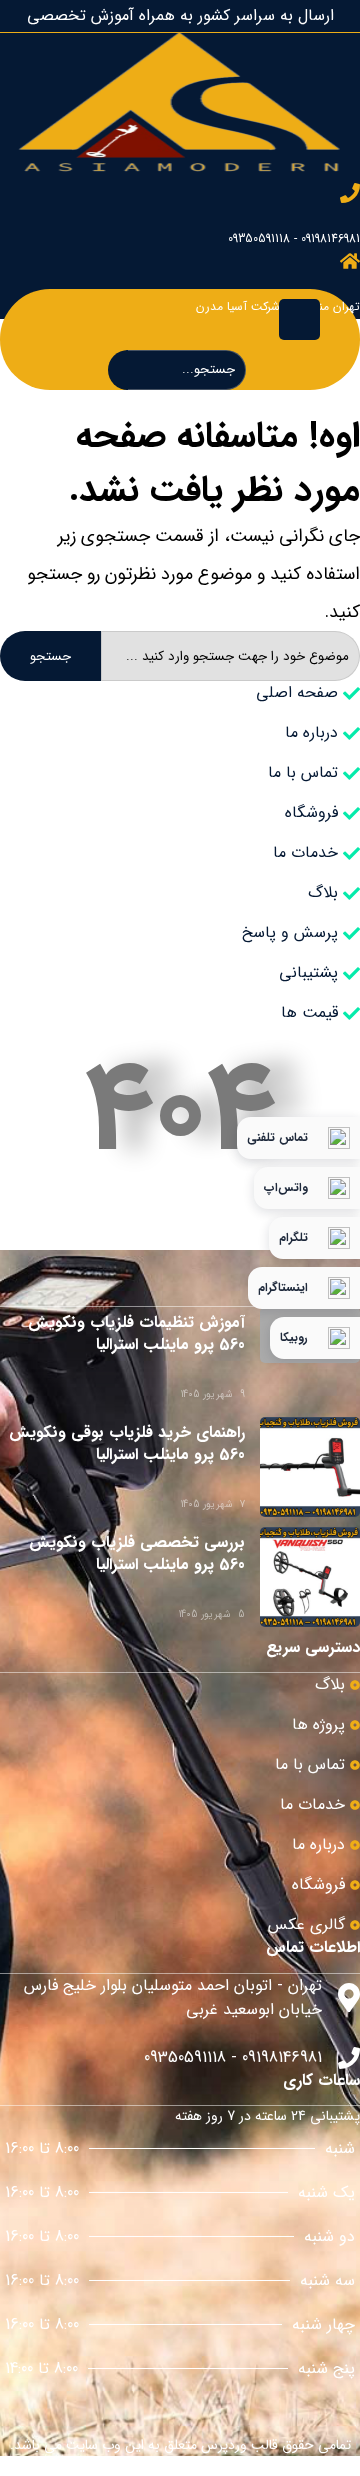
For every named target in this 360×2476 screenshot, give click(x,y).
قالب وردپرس (239, 2445)
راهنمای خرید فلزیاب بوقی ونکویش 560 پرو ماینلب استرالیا (127, 1443)
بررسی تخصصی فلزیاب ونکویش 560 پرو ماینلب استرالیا (137, 1553)
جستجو (50, 656)
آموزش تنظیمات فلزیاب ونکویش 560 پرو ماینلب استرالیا (136, 1333)
